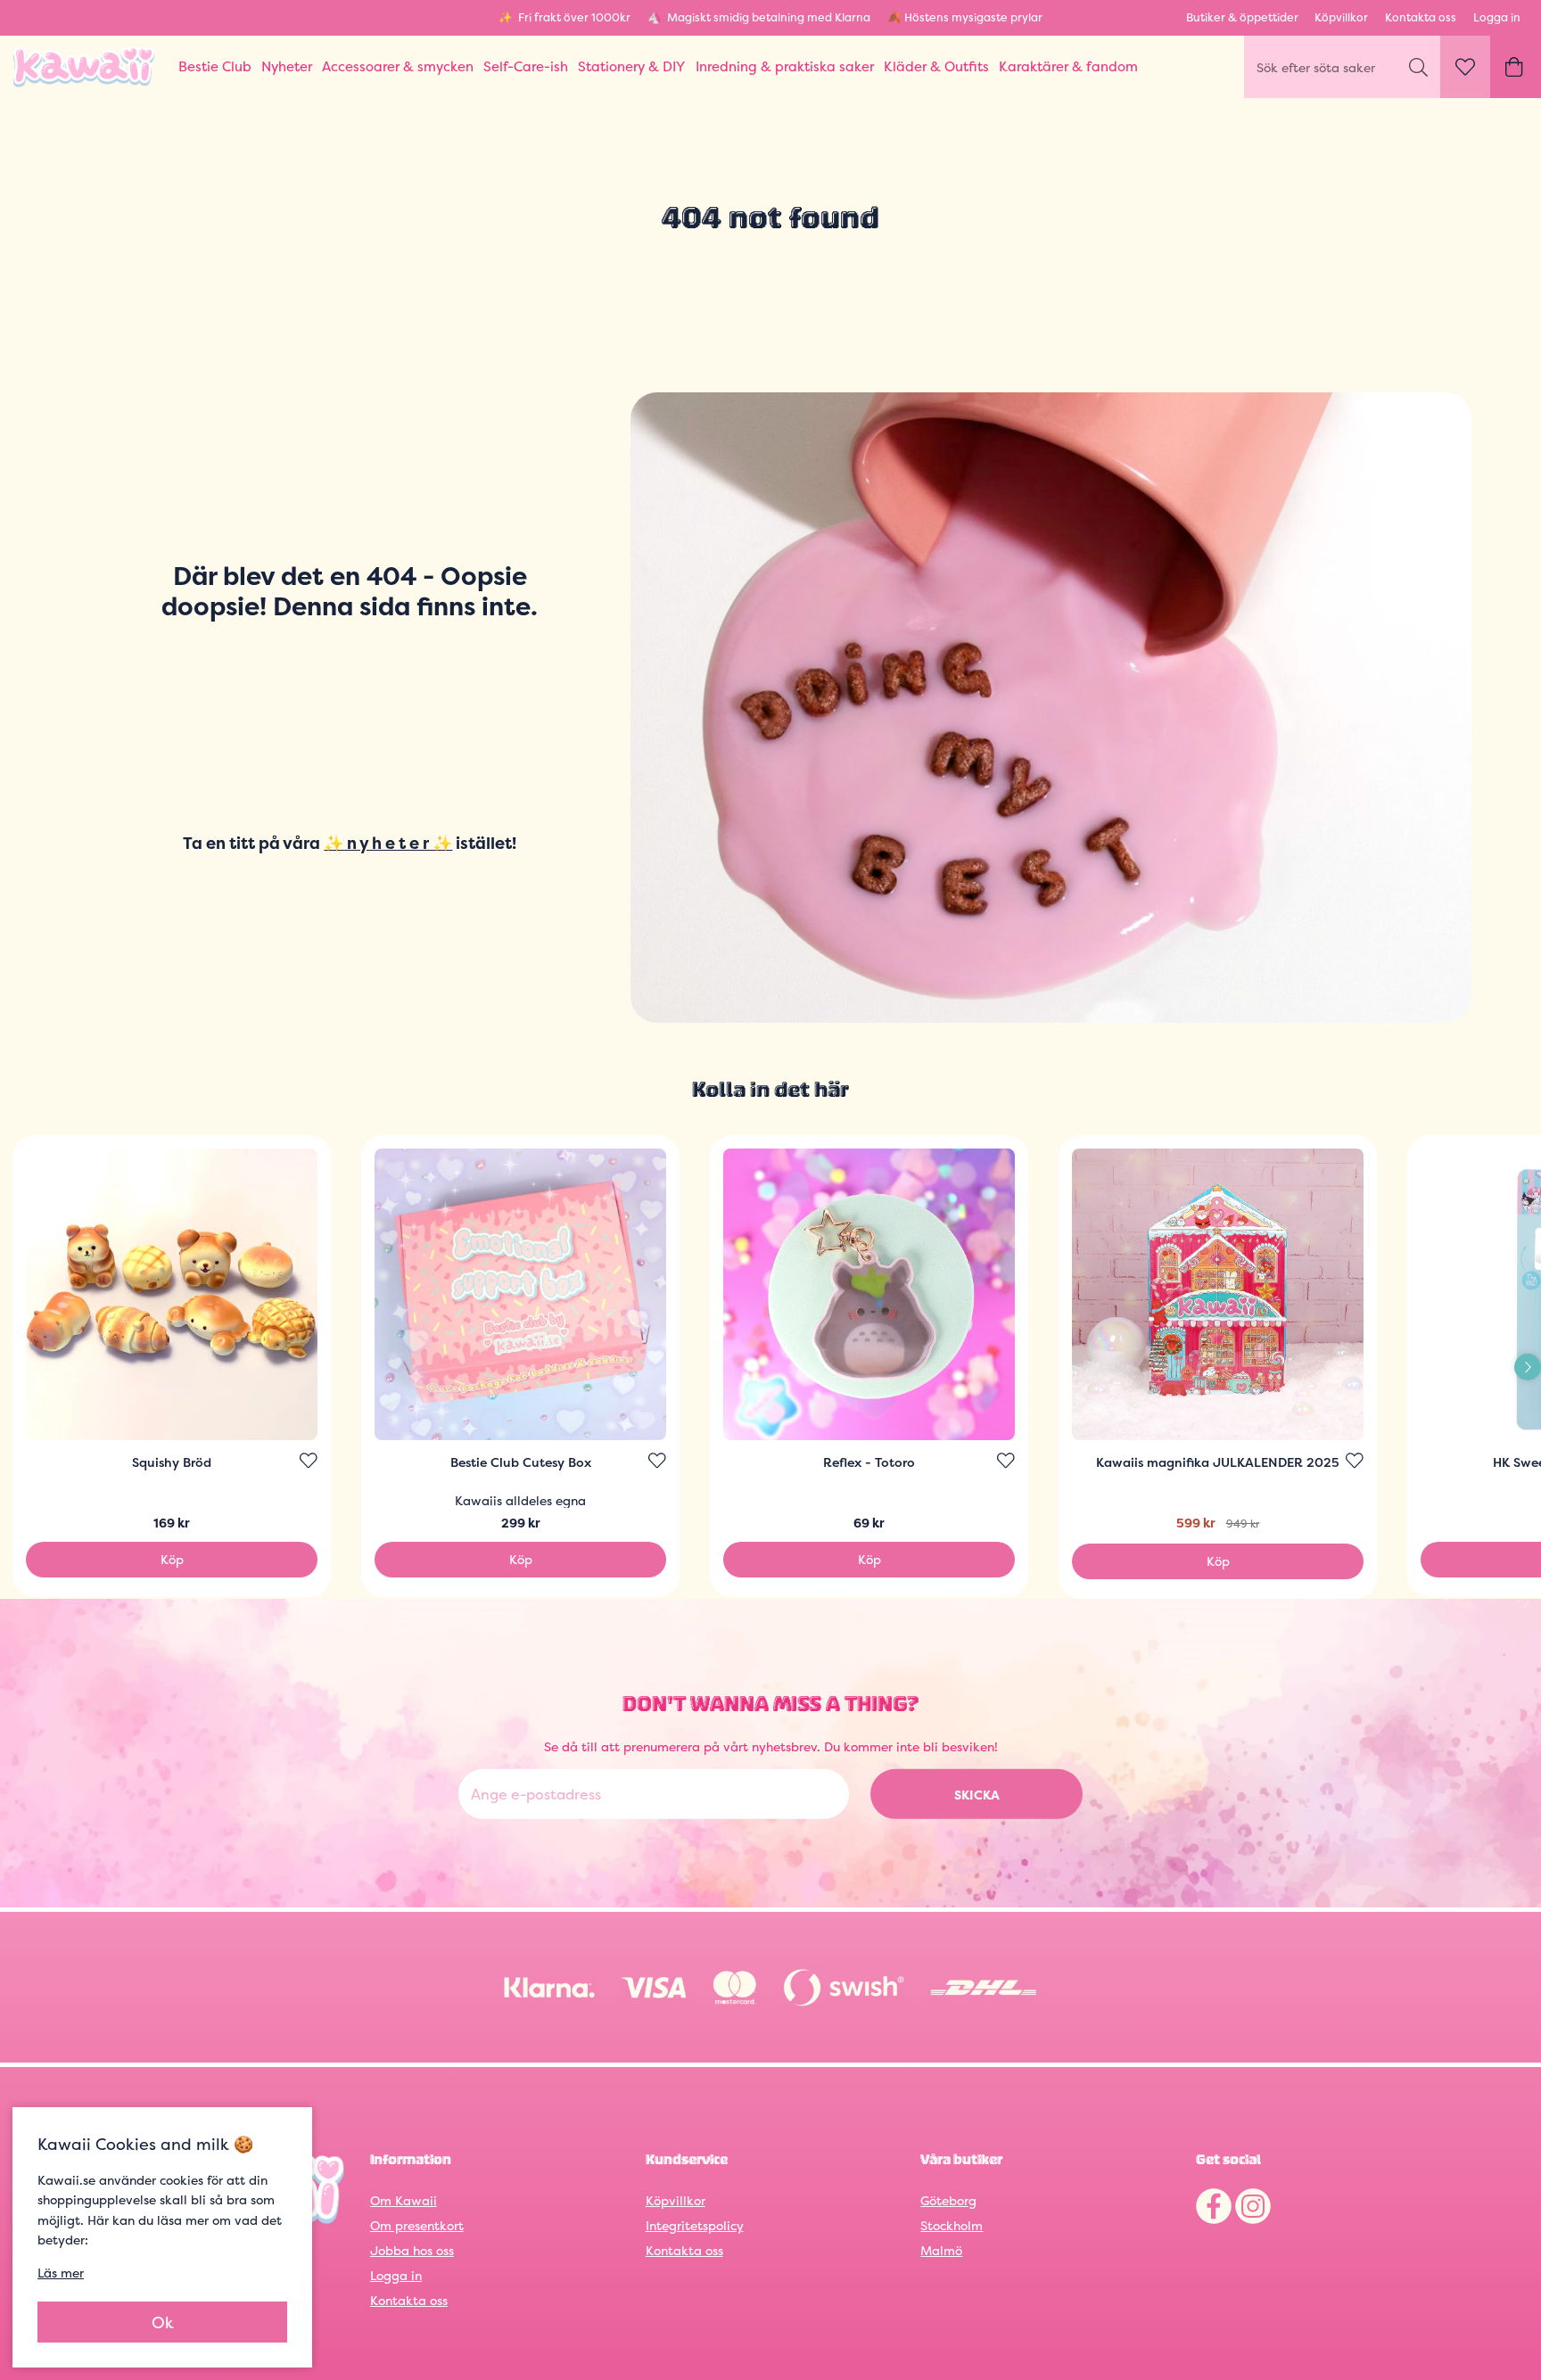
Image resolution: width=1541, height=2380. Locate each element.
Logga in (1497, 17)
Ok (163, 2322)
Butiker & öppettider (1242, 17)
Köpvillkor (1341, 17)
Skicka (977, 1795)
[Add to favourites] (309, 1461)
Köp (172, 1559)
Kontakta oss (1421, 17)
